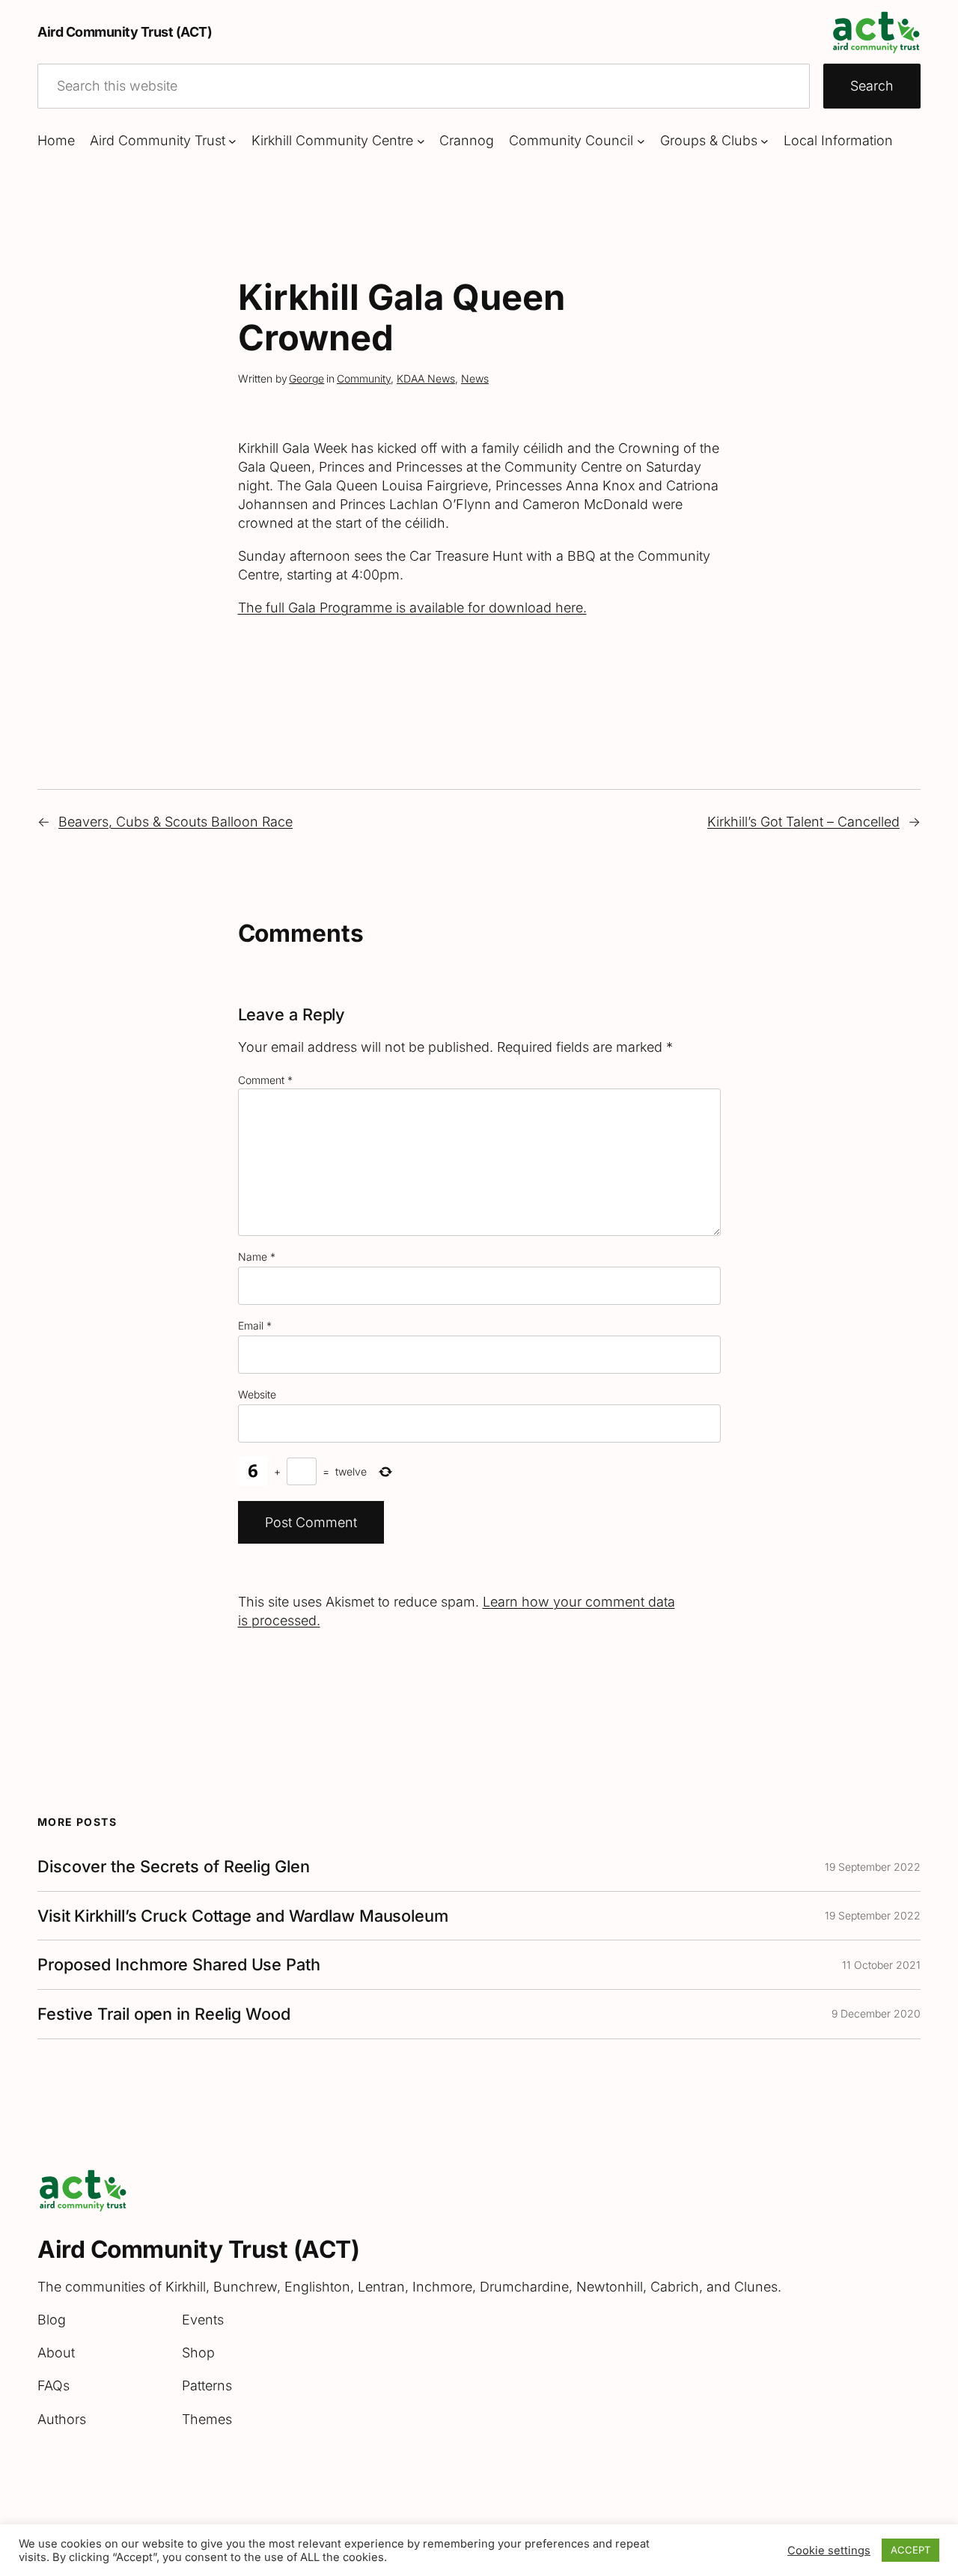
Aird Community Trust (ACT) (125, 32)
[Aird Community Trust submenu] (232, 141)
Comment (265, 1080)
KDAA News (426, 378)
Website (257, 1394)
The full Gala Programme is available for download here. (412, 608)
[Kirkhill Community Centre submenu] (421, 141)
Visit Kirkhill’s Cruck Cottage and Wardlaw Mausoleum (243, 1916)
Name (257, 1257)
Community (364, 378)
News (475, 378)
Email (255, 1325)
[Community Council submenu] (641, 141)
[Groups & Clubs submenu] (765, 141)
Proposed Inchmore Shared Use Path (179, 1965)
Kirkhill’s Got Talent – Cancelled (803, 822)
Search (872, 86)
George (306, 378)
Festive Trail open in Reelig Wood (164, 2014)
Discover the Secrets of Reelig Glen (174, 1867)
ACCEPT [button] (910, 2550)
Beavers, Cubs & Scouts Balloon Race (176, 822)
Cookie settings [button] (829, 2551)
